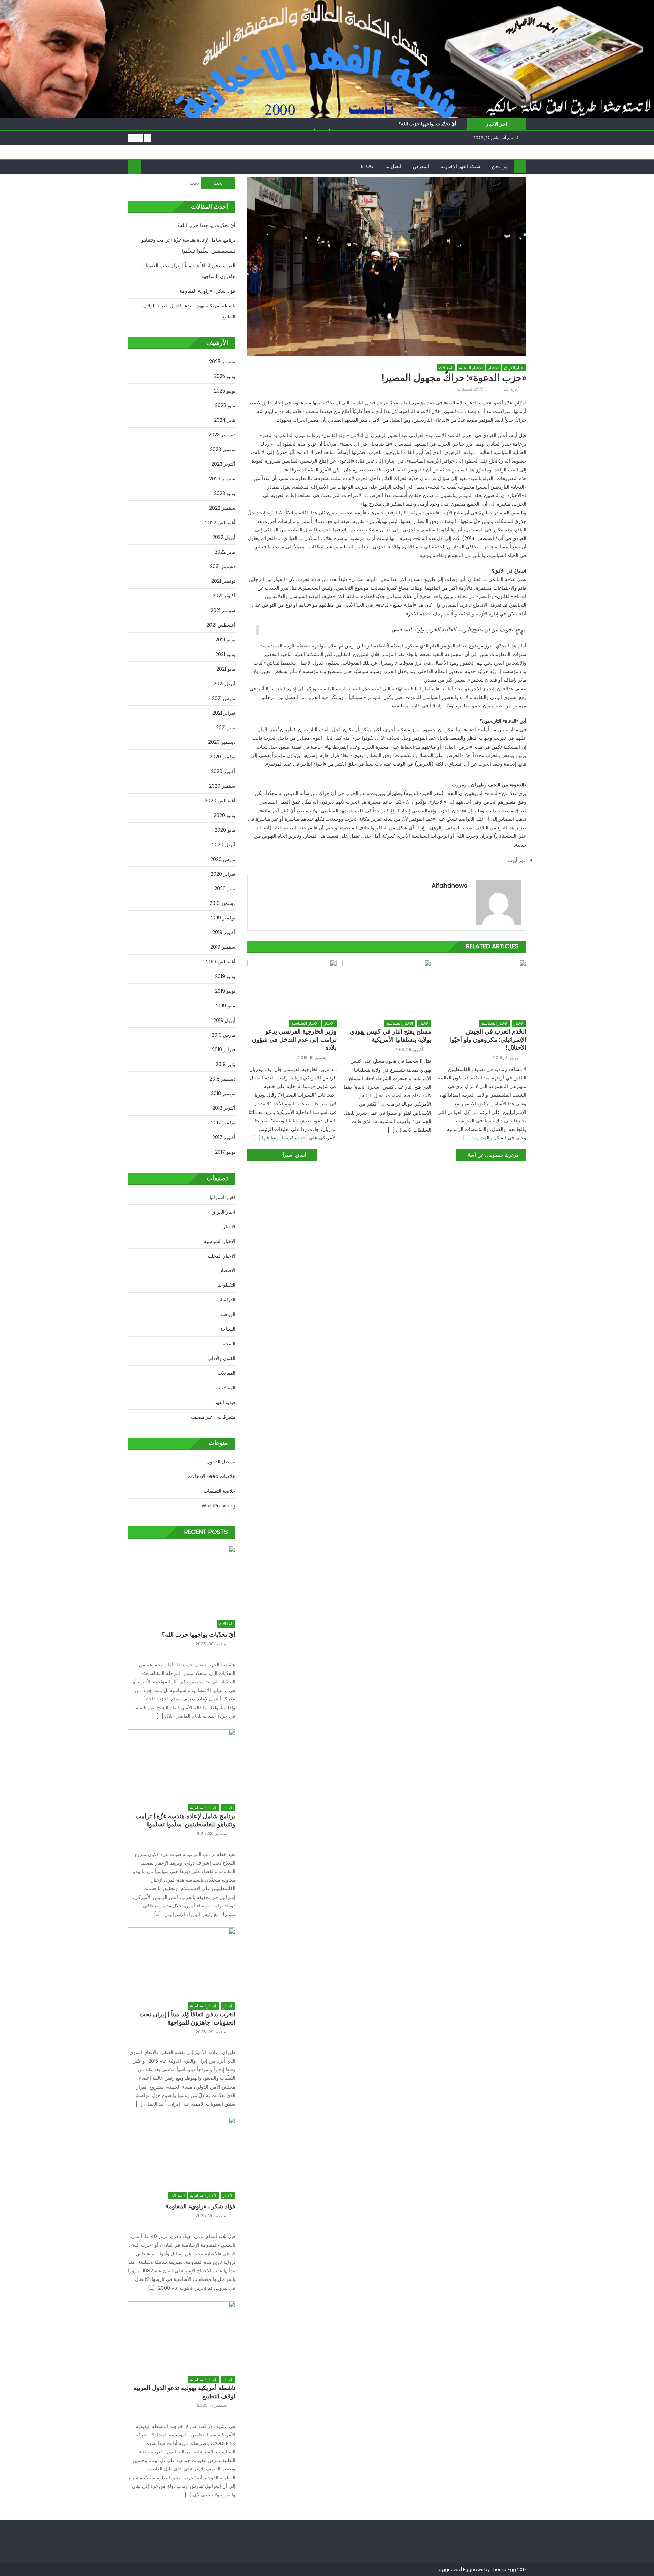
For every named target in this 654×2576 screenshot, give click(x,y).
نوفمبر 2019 (223, 918)
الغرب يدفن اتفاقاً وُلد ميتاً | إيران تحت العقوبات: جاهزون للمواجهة (188, 271)
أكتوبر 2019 (224, 932)
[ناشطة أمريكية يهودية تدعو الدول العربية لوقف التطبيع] (182, 2335)
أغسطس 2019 (221, 962)
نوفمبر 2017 (223, 1123)
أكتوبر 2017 (224, 1137)
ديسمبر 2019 (222, 903)
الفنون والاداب (221, 1358)
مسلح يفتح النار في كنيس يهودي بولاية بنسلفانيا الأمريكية (391, 1035)
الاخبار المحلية (471, 367)
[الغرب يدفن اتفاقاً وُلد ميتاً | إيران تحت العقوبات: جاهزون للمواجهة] (182, 1961)
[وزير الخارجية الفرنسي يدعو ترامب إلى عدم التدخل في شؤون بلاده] (292, 988)
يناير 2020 (225, 889)
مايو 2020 (225, 830)
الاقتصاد (228, 1270)
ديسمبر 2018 (222, 1079)
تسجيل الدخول (221, 1462)
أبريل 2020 (224, 845)
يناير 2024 (225, 420)
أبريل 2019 (224, 1020)
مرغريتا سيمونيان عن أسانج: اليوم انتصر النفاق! (488, 1155)
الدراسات (226, 1300)
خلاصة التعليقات (220, 1491)
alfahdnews (449, 886)
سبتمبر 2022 (222, 508)
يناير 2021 (226, 727)
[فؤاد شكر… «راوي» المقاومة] (182, 2151)
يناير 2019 (225, 1064)
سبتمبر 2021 (223, 610)
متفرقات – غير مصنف (213, 1417)
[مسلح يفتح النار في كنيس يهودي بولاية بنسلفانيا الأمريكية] (387, 988)
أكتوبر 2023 (223, 464)
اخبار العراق (514, 367)
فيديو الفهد (225, 1402)
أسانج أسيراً (294, 1155)
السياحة (228, 1329)
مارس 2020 (223, 859)
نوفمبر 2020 (222, 757)
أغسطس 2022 (220, 523)
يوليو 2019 (225, 976)
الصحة (229, 1344)
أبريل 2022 (224, 537)
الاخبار (493, 367)
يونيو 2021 (225, 654)
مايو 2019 (226, 1006)
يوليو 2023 (225, 493)
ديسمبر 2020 (222, 742)
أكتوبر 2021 (224, 596)
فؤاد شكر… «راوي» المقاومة (207, 291)
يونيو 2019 (225, 991)
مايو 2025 (225, 405)
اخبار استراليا (222, 1197)
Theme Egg (503, 2569)
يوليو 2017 (225, 1152)
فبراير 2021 (224, 713)
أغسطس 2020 (220, 801)
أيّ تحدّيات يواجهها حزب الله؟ (427, 124)
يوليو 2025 (225, 376)
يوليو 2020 (224, 815)
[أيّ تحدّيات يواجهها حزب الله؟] (182, 1579)
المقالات (446, 367)
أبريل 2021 (224, 684)
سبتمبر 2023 (222, 479)
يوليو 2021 (225, 640)
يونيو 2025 (225, 391)
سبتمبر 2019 (223, 947)
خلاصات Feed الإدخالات (212, 1476)
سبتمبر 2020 (222, 786)
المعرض (421, 166)
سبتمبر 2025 (222, 362)
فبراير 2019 (224, 1050)
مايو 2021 (226, 669)
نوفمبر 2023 (223, 449)
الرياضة (228, 1314)
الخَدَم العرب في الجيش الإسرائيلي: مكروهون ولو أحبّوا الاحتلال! (488, 1039)
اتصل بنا (393, 166)
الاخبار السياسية (305, 1023)
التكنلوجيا (226, 1285)
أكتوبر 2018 (224, 1108)
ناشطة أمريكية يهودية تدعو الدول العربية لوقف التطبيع (189, 311)
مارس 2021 (224, 698)
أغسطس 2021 (221, 625)
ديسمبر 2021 (223, 566)
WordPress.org (219, 1506)
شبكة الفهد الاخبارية (461, 166)
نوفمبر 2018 (223, 1093)
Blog (367, 166)
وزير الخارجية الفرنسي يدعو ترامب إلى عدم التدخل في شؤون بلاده (294, 1039)
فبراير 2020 (223, 874)
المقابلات (227, 1373)
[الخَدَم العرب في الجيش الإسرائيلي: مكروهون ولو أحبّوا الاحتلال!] (482, 988)
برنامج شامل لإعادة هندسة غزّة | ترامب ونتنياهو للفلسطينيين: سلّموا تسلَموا (188, 245)
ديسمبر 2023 (222, 435)
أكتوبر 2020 (223, 771)
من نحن (500, 166)
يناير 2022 (225, 552)
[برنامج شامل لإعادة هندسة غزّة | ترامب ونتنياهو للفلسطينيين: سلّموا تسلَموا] (182, 1763)
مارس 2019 (223, 1035)
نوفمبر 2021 (223, 581)
